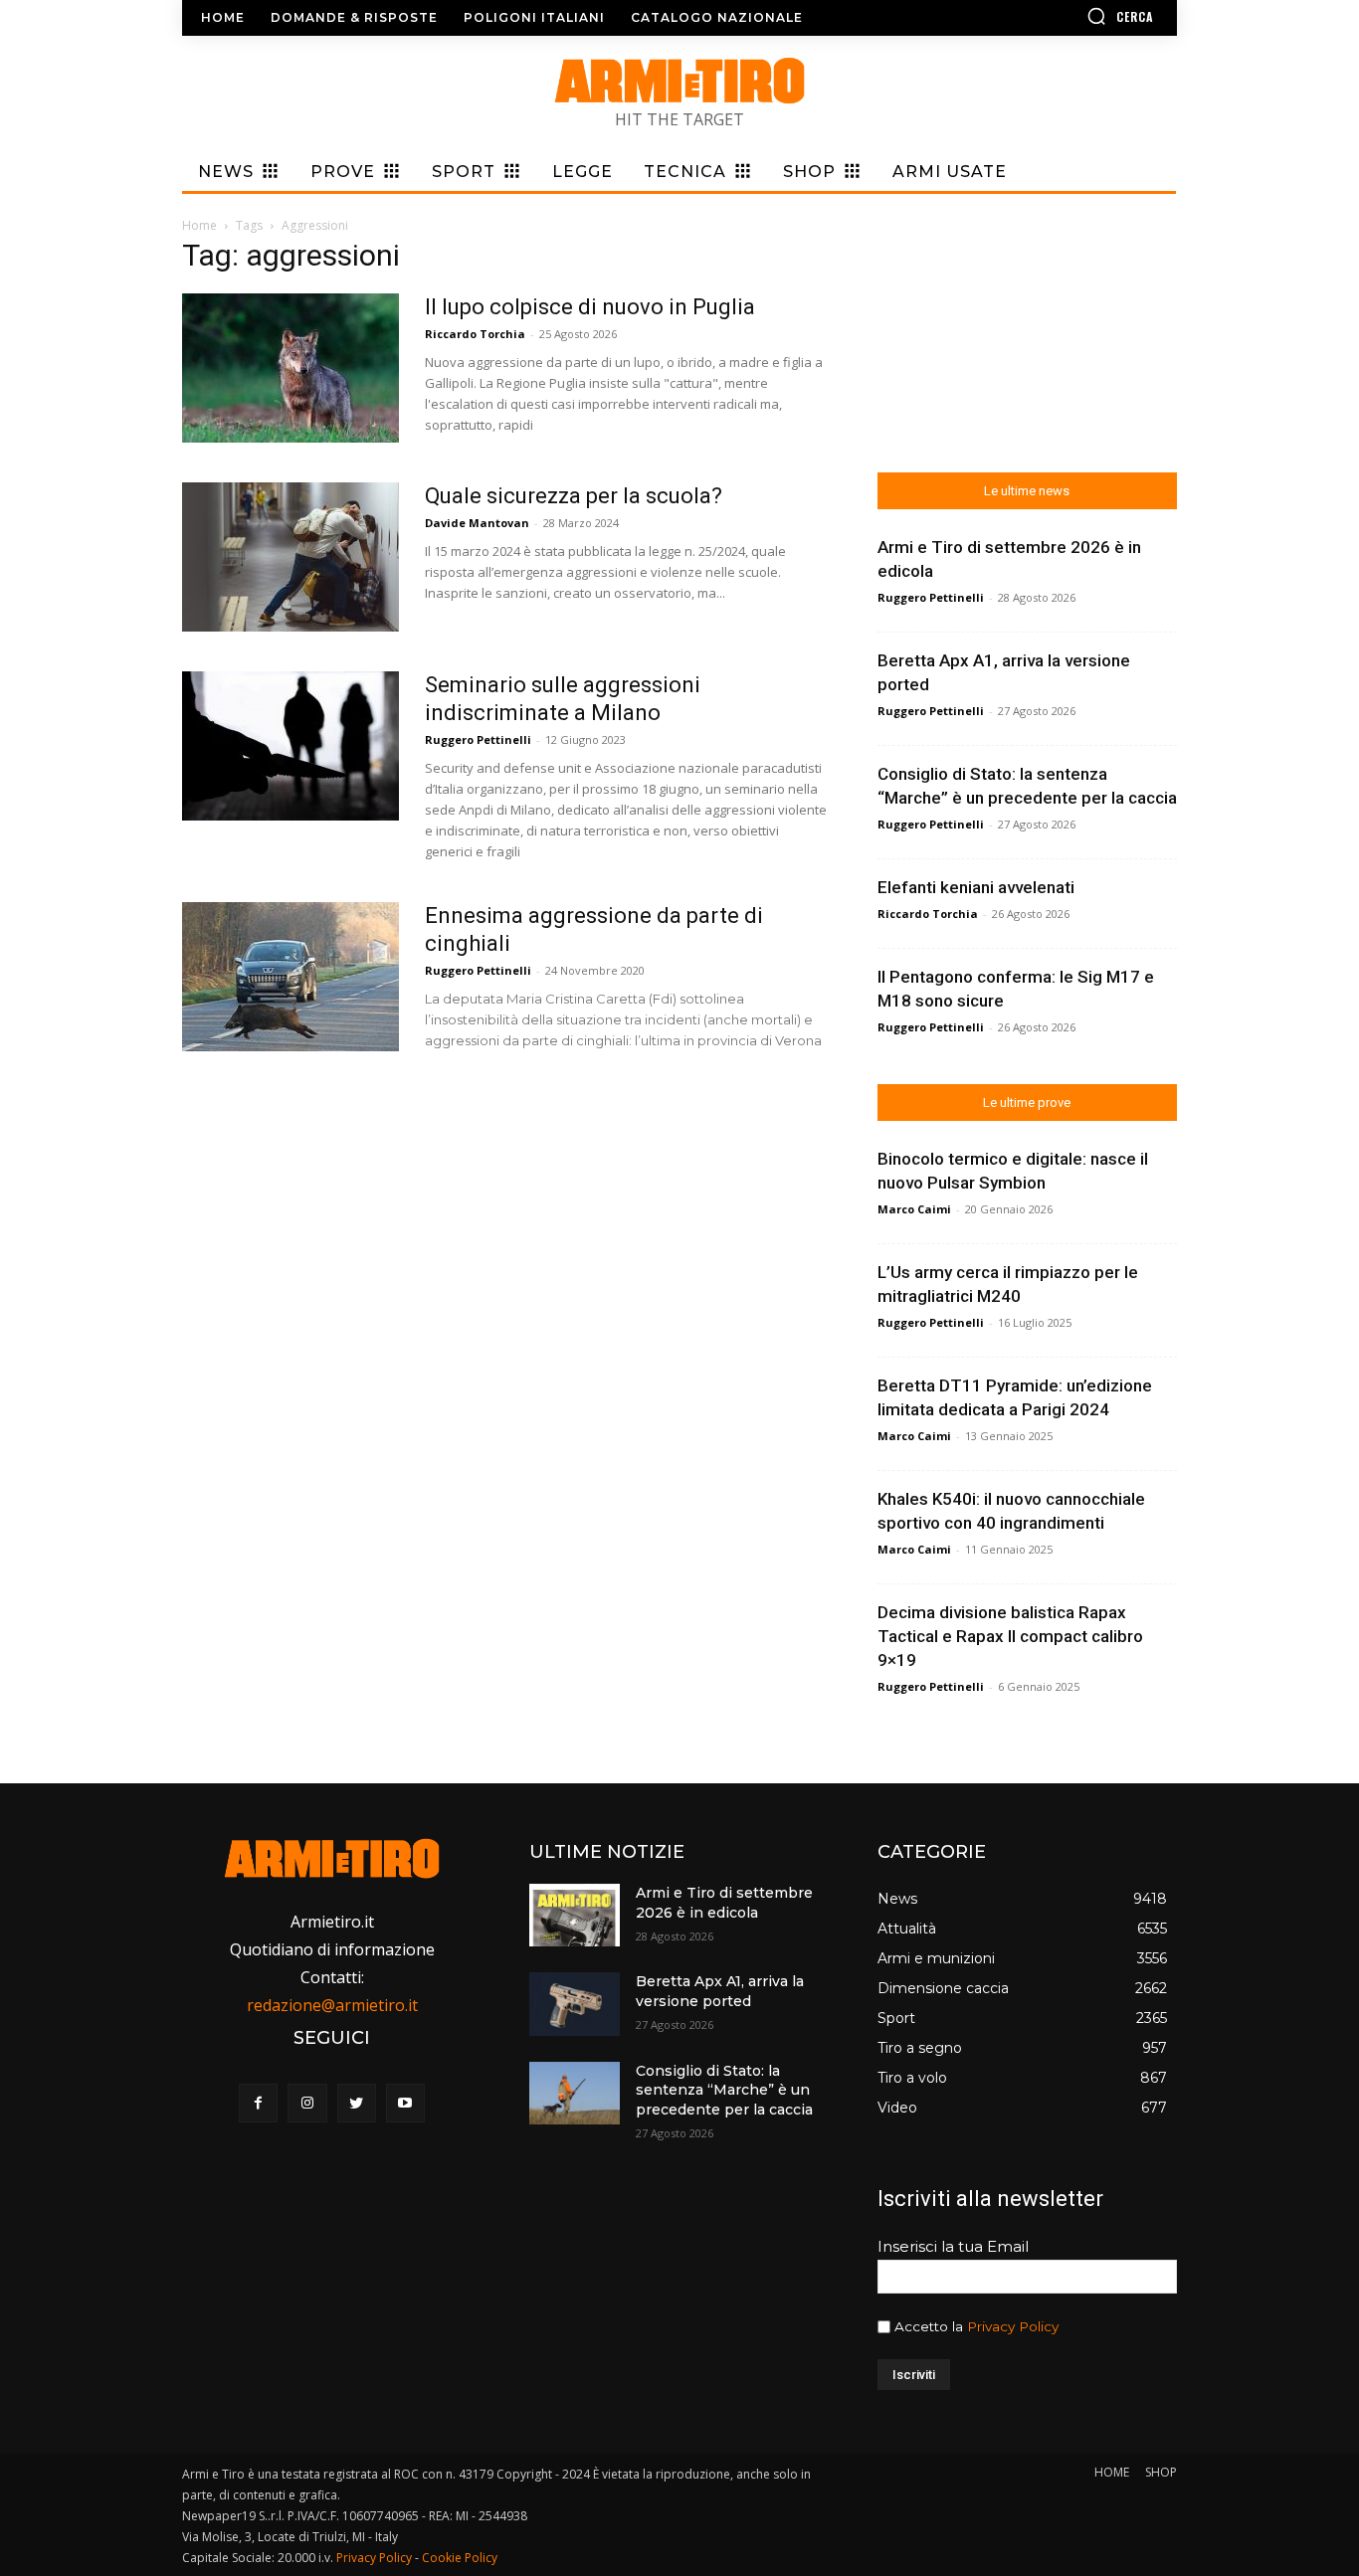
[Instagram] (307, 2103)
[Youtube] (405, 2103)
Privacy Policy (1013, 2326)
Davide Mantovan (477, 523)
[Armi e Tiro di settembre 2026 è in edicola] (574, 1915)
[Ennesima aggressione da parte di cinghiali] (291, 977)
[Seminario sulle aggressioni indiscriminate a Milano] (291, 746)
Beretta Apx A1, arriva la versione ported (720, 1991)
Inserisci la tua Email (953, 2246)
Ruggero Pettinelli (478, 739)
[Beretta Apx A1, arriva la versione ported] (574, 2004)
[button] (1063, 16)
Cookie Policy (460, 2558)
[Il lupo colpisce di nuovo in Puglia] (291, 368)
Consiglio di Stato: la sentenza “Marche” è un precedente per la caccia (724, 2090)
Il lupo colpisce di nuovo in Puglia (590, 307)
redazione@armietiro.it (332, 2005)
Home (199, 225)
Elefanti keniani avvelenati (976, 887)
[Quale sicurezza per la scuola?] (291, 557)
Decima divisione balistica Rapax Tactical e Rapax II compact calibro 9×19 (1010, 1636)
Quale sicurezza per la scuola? (574, 496)
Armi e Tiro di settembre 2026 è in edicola (724, 1903)
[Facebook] (258, 2103)
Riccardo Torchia (475, 334)
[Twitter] (357, 2103)
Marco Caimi (914, 1209)
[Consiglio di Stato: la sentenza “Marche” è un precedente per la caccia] (574, 2093)
